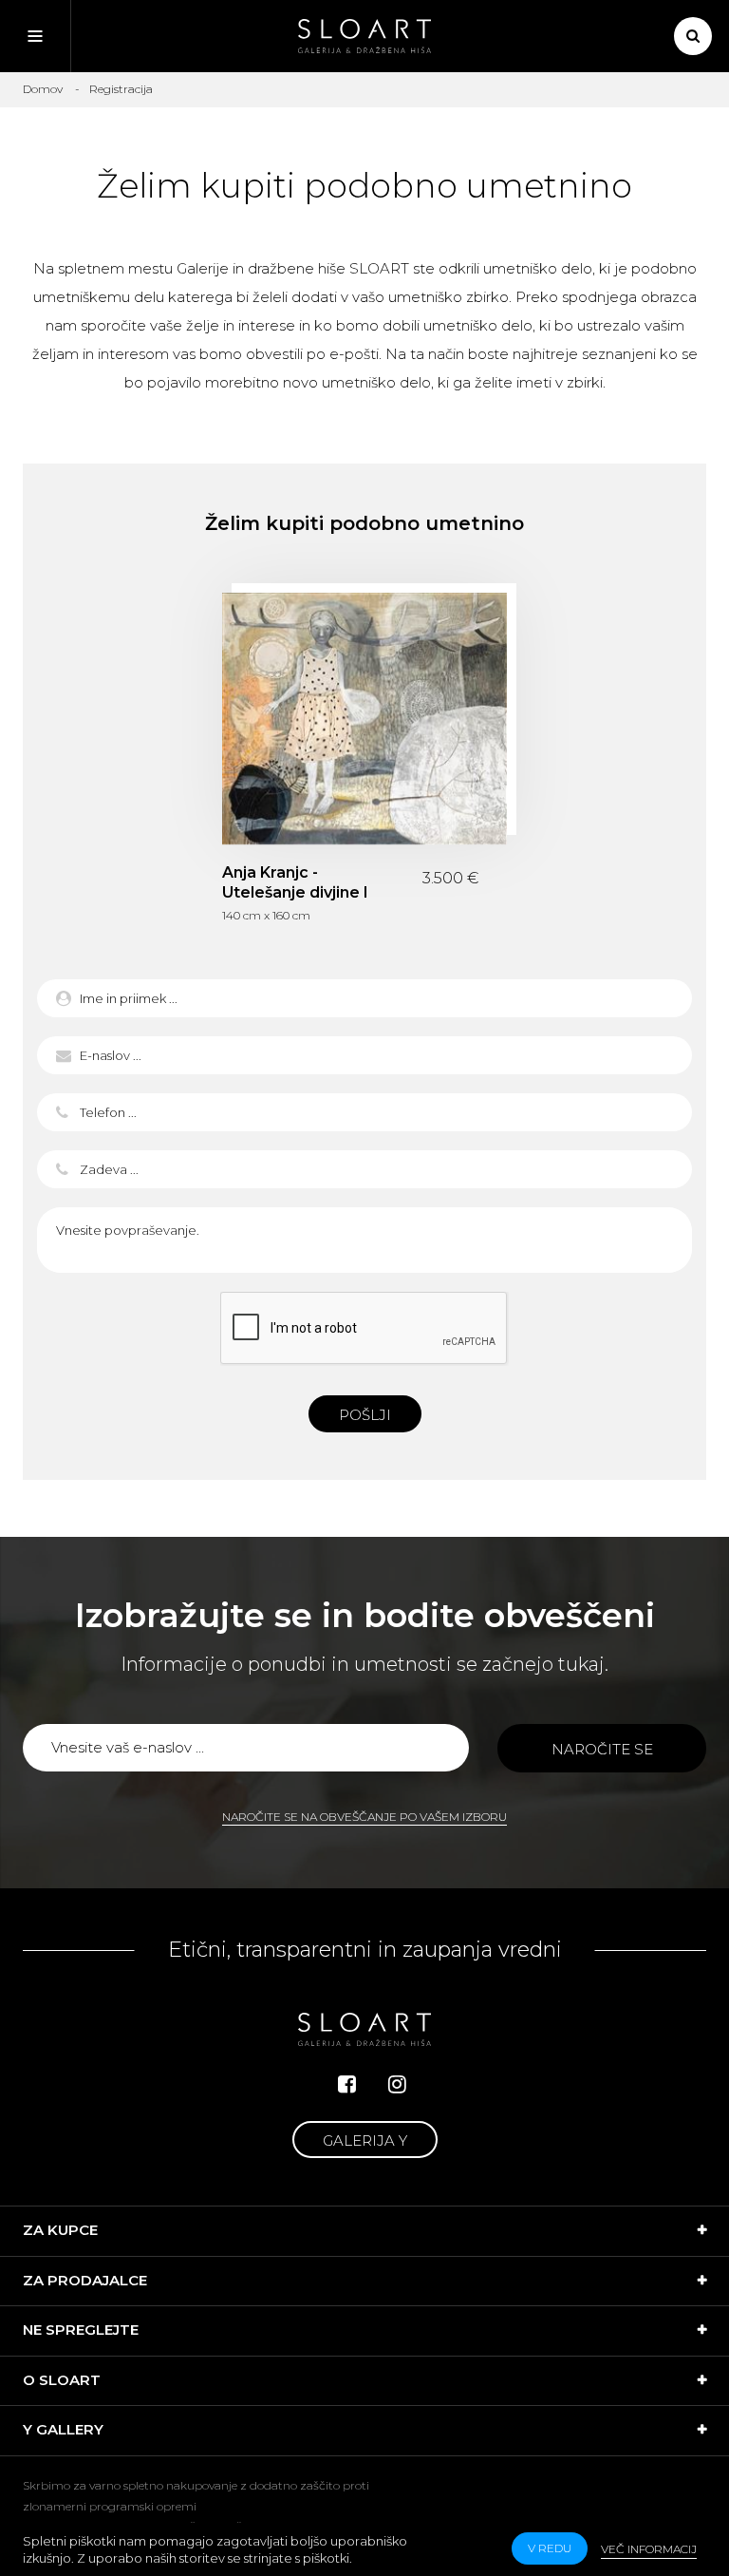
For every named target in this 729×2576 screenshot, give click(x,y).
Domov (43, 89)
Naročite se (602, 1749)
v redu (550, 2548)
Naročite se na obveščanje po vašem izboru (364, 1817)
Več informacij (649, 2549)
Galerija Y (365, 2140)
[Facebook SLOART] (347, 2084)
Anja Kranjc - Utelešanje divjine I (364, 719)
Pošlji (365, 1415)
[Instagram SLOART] (397, 2084)
